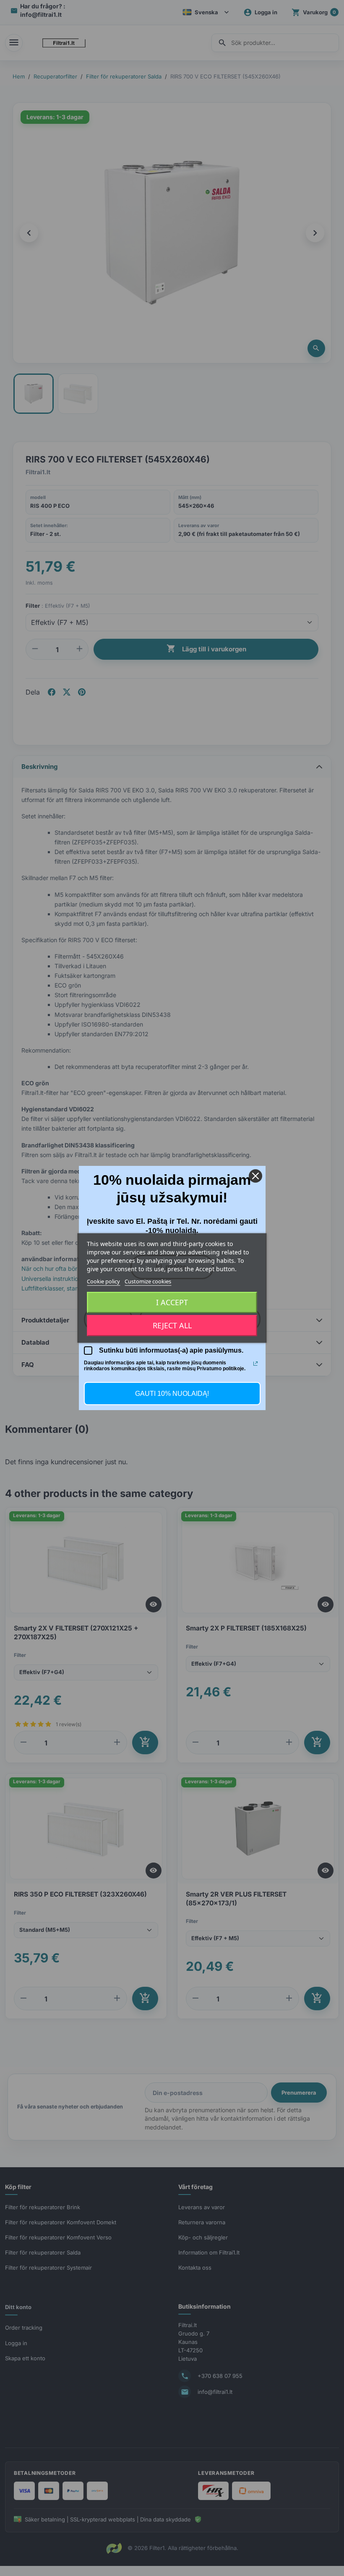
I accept (172, 1303)
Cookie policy (103, 1281)
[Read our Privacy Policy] (255, 1364)
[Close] (255, 1176)
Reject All (172, 1326)
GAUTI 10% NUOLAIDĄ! (172, 1394)
